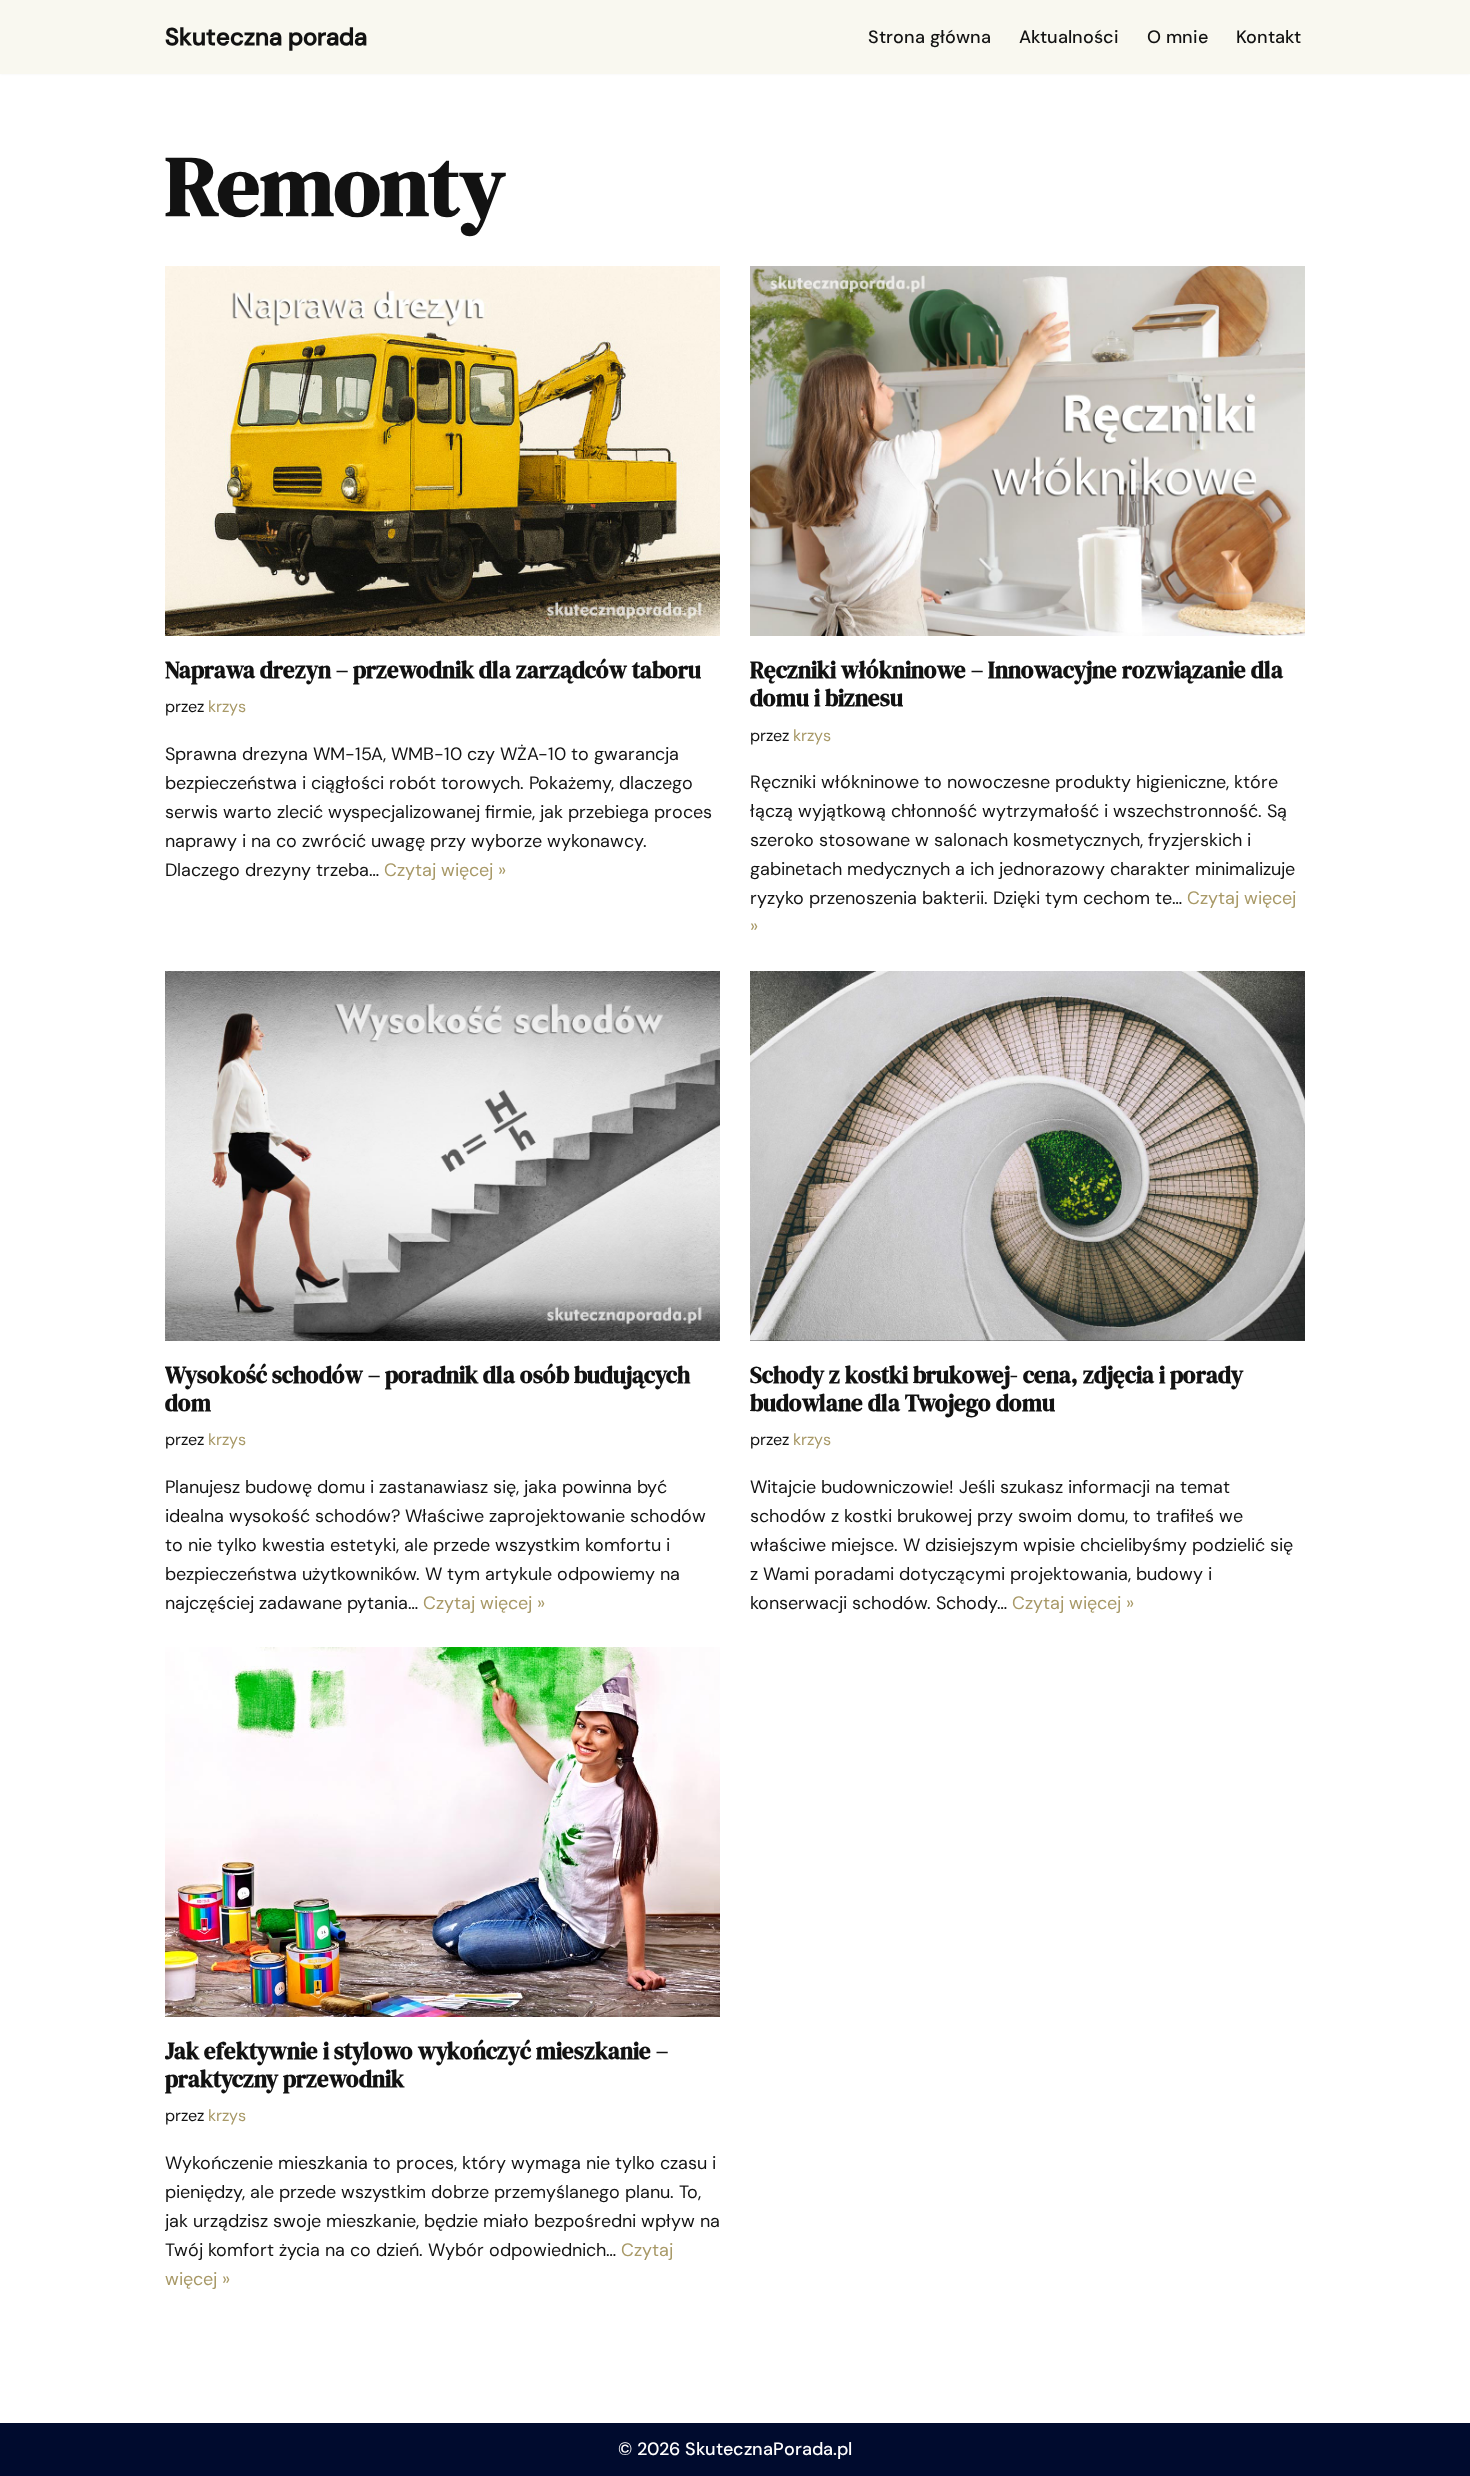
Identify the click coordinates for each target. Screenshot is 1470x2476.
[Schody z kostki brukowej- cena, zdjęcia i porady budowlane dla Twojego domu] (1027, 1156)
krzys (227, 706)
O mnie (1177, 37)
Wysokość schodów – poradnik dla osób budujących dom (427, 1389)
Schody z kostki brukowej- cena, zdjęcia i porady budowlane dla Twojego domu (996, 1389)
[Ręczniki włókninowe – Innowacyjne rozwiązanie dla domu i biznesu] (1027, 451)
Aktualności (1069, 37)
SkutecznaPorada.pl (768, 2449)
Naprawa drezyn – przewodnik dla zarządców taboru (433, 670)
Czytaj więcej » (445, 870)
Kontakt (1268, 37)
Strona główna (929, 37)
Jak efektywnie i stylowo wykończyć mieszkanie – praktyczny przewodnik (416, 2065)
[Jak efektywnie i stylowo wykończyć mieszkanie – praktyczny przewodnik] (442, 1832)
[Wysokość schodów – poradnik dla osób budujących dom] (442, 1156)
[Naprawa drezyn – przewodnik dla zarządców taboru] (442, 451)
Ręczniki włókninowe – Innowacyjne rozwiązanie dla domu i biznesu (1016, 684)
